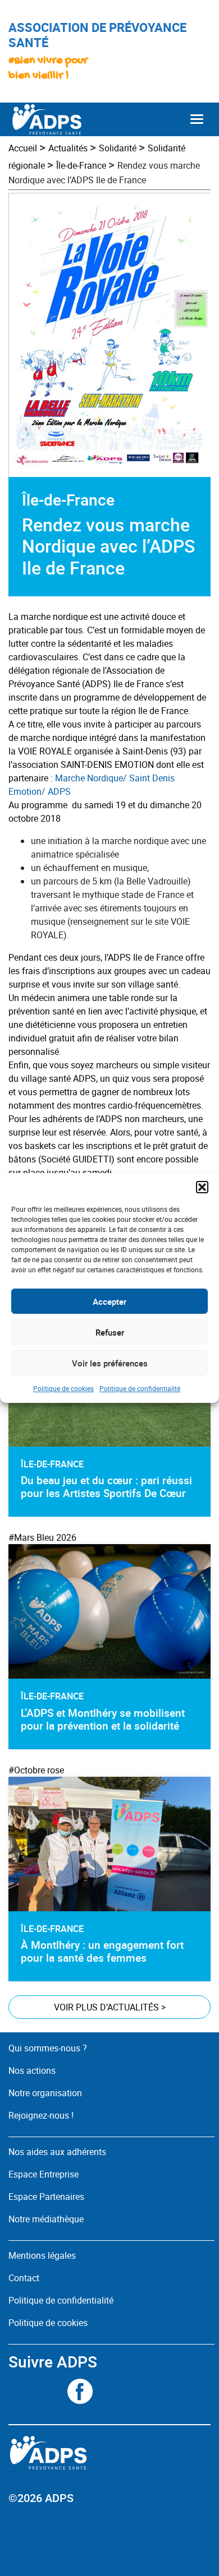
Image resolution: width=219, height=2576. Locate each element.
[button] (202, 1187)
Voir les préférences (110, 1363)
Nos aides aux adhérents (57, 2152)
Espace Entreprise (44, 2174)
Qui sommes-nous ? (48, 2048)
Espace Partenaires (46, 2197)
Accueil (23, 148)
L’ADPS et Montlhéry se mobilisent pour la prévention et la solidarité (103, 1719)
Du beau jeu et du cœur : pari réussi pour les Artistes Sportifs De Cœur (106, 1487)
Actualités (68, 148)
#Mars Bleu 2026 (42, 1537)
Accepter (109, 1301)
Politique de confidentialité (140, 1388)
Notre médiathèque (47, 2219)
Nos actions (32, 2070)
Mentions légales (42, 2255)
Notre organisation (45, 2093)
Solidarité (118, 148)
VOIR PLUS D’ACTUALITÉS (110, 2007)
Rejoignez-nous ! (41, 2115)
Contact (24, 2278)
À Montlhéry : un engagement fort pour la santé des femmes (102, 1951)
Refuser (110, 1332)
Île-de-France (81, 165)
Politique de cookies (63, 1388)
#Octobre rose (36, 1770)
